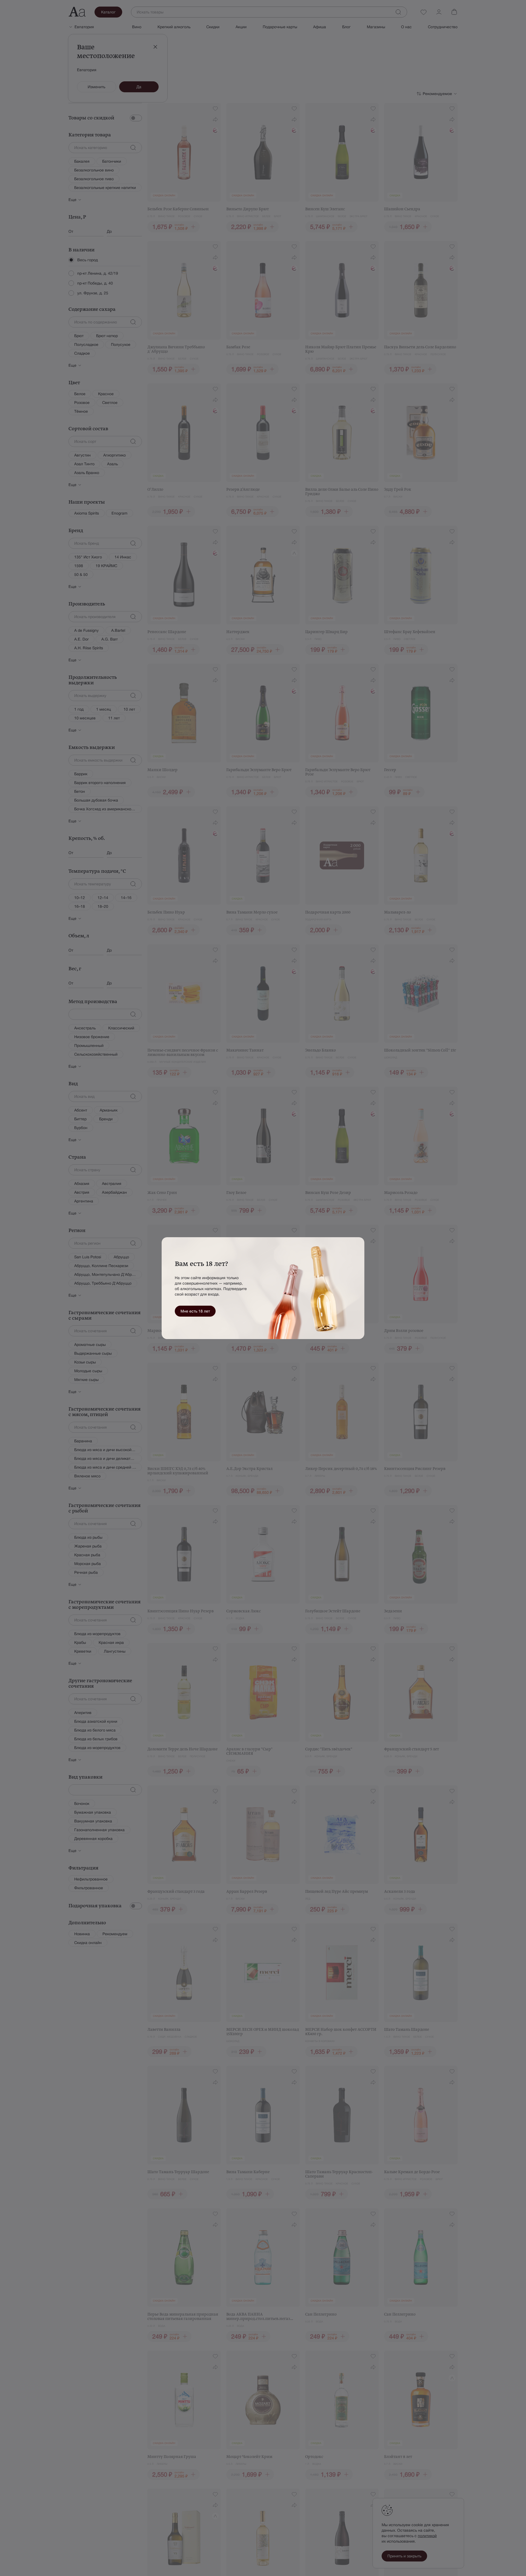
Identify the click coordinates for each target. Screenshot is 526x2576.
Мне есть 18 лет (195, 1311)
